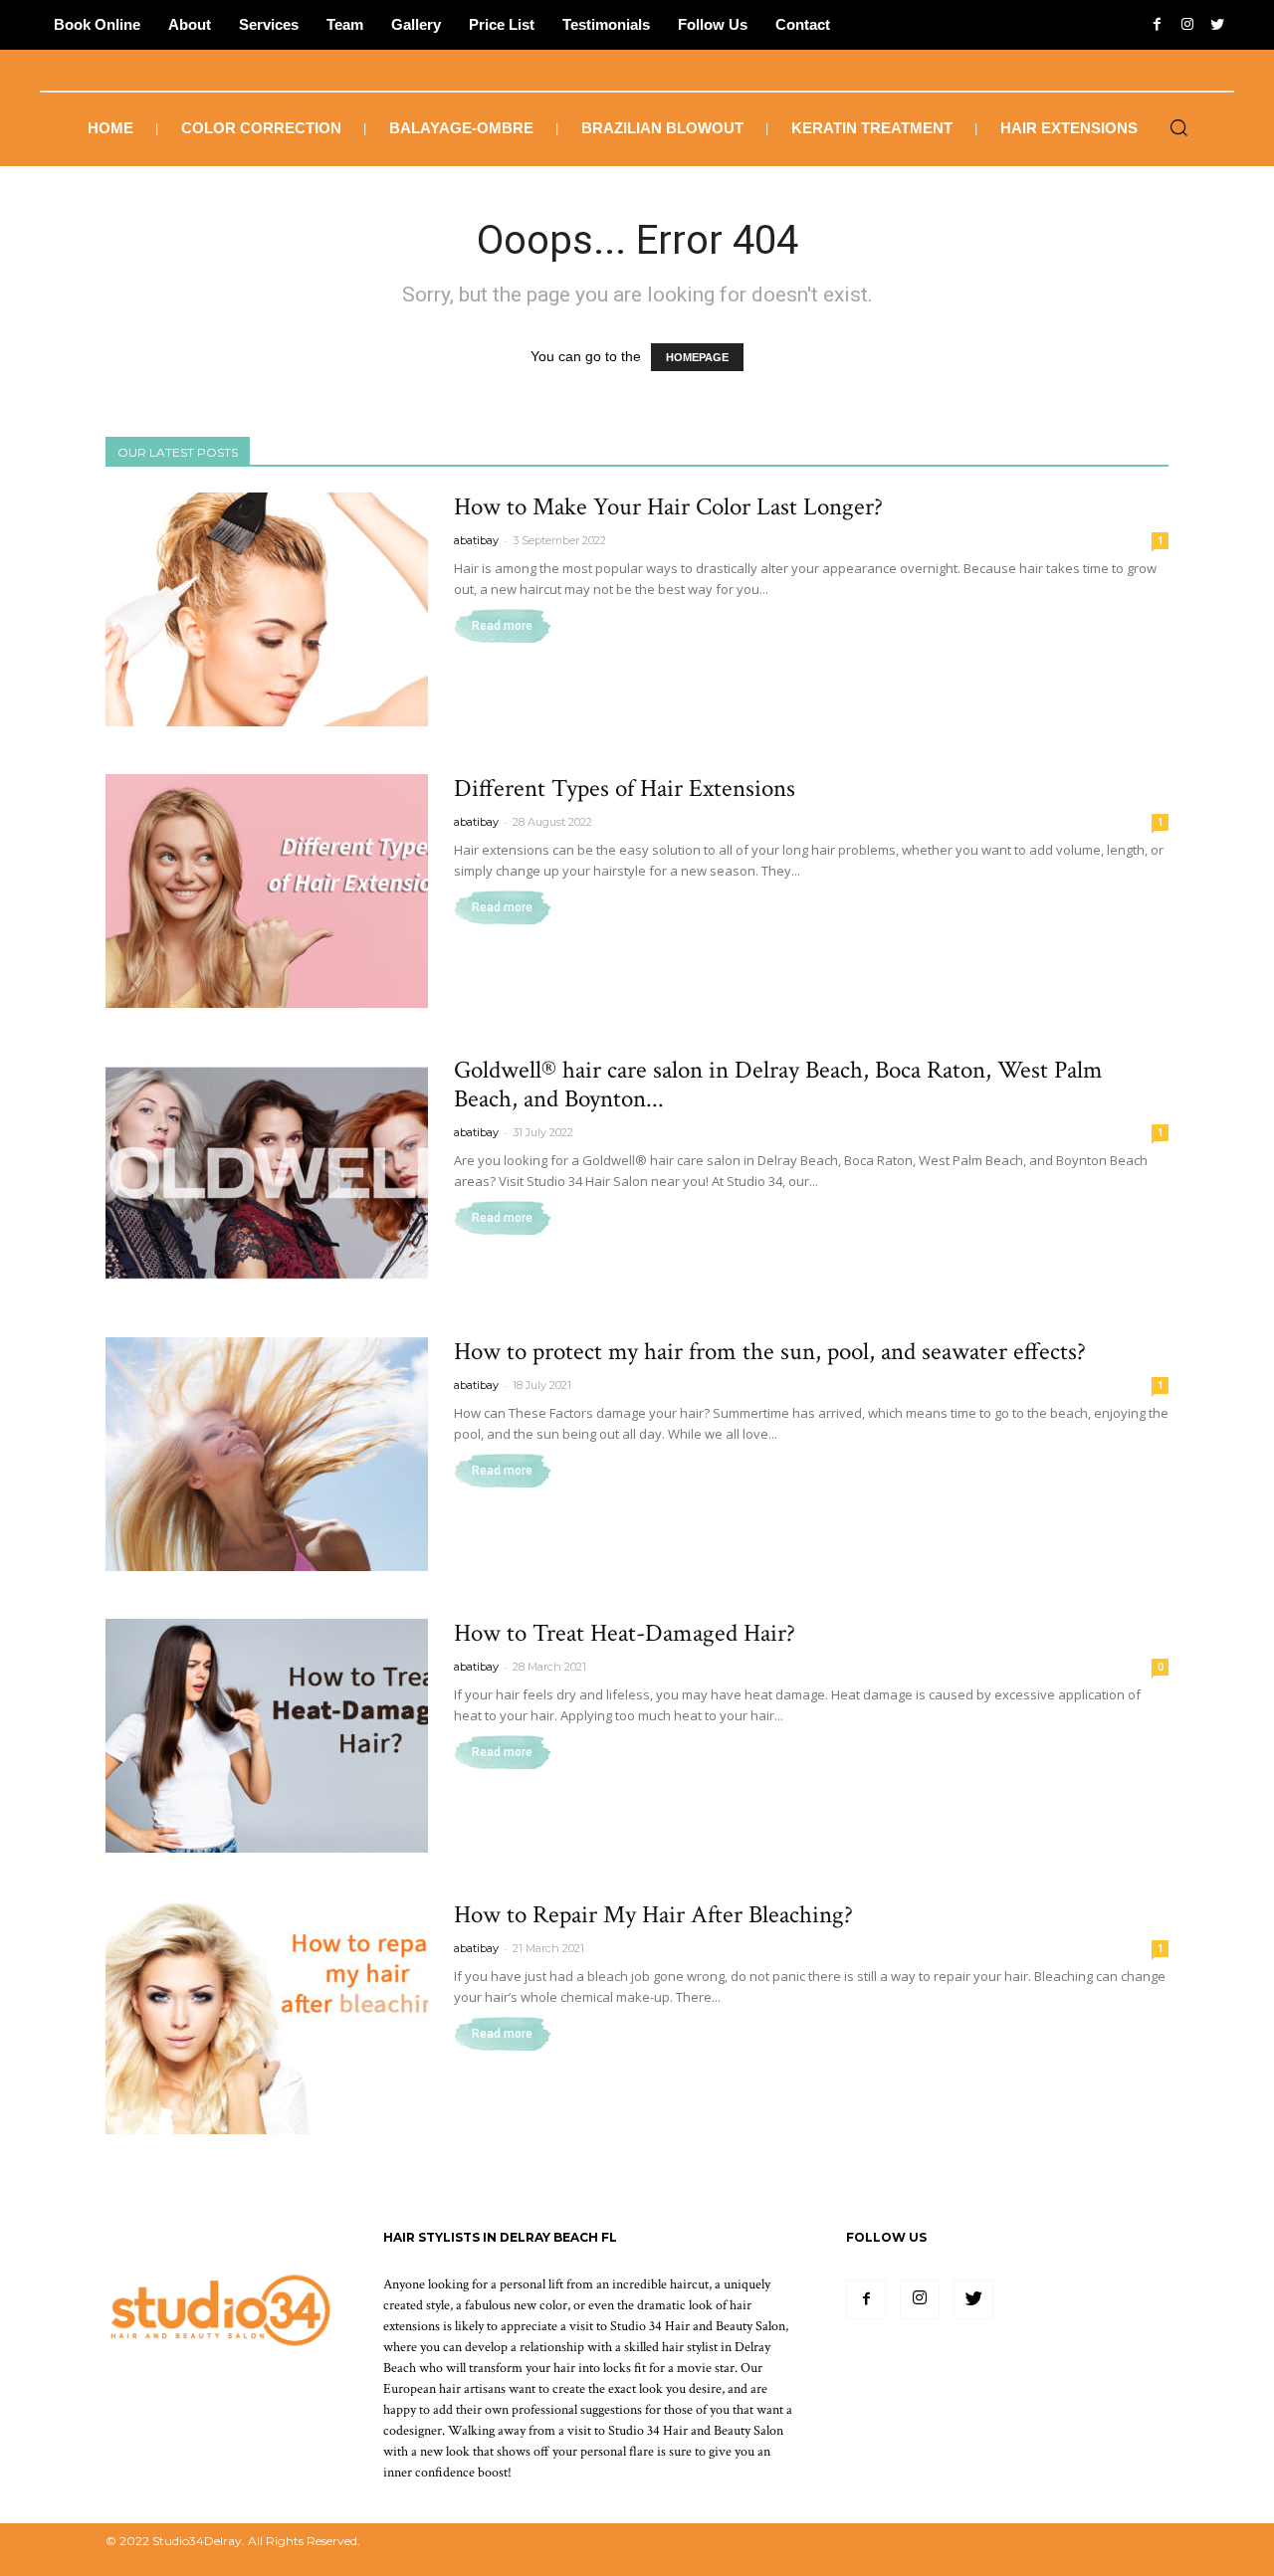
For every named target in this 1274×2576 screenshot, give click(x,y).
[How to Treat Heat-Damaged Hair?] (267, 1736)
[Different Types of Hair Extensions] (267, 891)
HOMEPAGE (697, 357)
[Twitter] (973, 2299)
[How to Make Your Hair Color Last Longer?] (267, 609)
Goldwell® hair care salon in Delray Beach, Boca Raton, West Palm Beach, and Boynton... (778, 1085)
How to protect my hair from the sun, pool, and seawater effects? (770, 1352)
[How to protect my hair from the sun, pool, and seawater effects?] (267, 1454)
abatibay (476, 540)
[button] (1178, 129)
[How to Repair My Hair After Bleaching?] (267, 2017)
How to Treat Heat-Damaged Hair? (625, 1633)
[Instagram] (920, 2299)
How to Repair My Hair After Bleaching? (653, 1915)
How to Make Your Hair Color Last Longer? (668, 507)
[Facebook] (866, 2299)
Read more (502, 626)
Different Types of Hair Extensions (625, 789)
